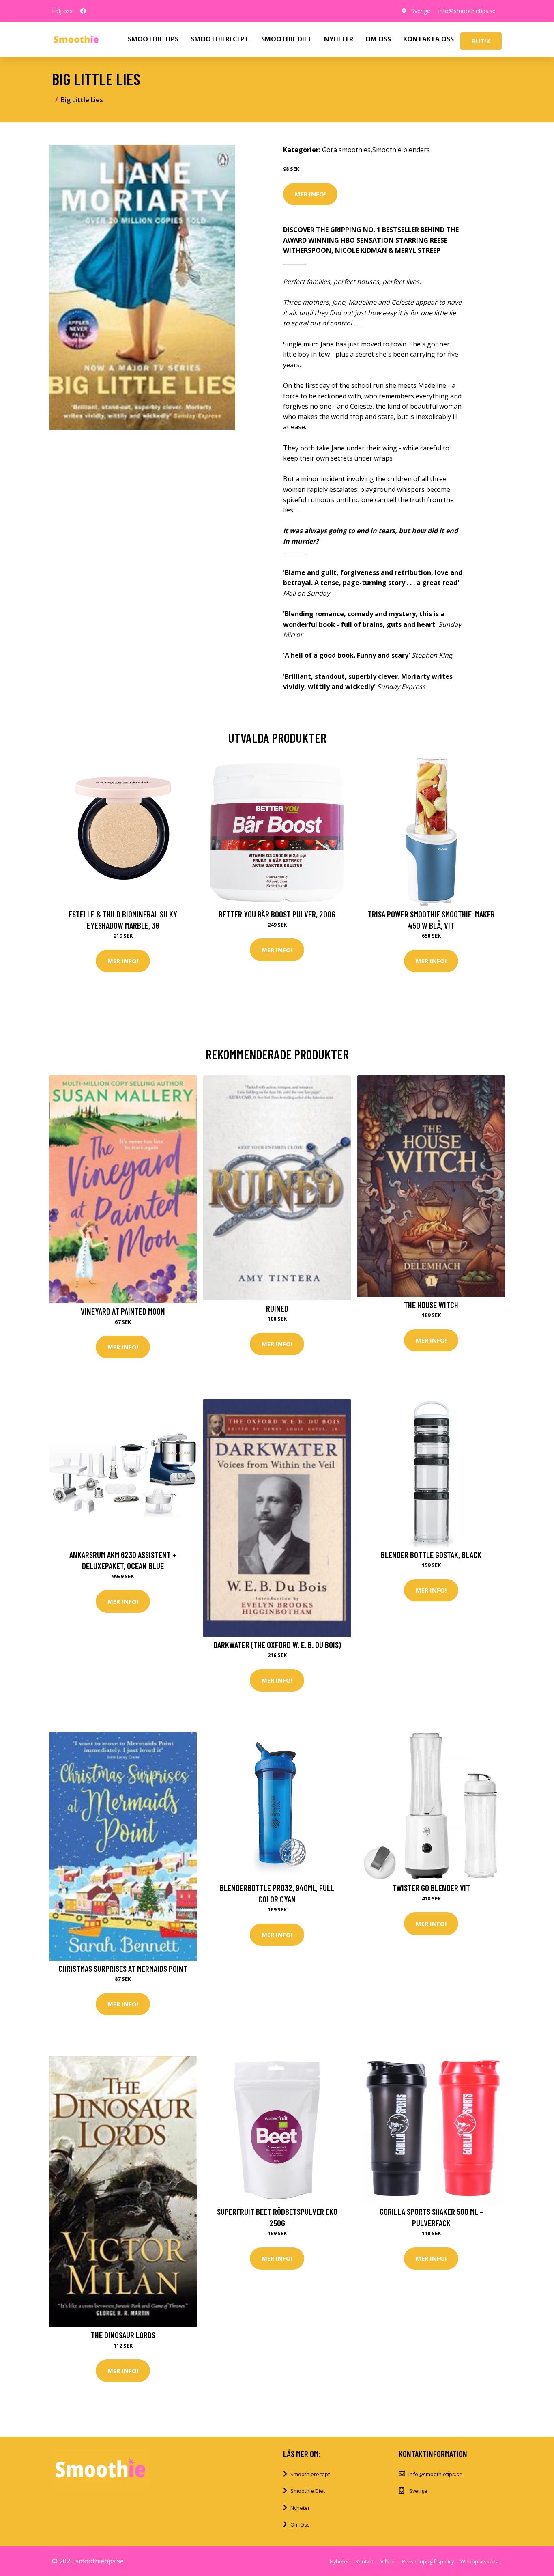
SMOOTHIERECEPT (220, 39)
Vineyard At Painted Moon (123, 1311)
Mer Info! (310, 194)
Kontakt (365, 2561)
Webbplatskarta (480, 2561)
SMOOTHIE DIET (287, 39)
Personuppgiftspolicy (428, 2561)
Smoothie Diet (308, 2491)
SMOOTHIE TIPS (153, 39)
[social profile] (83, 11)
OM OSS (378, 39)
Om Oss (300, 2524)
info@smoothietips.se (467, 11)
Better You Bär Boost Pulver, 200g (277, 914)
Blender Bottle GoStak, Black (431, 1555)
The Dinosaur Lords (123, 2335)
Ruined (277, 1308)
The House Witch (431, 1305)
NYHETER (339, 39)
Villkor (388, 2561)
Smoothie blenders (401, 150)
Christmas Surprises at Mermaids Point (123, 1968)
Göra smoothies (346, 150)
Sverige (421, 11)
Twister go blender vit (431, 1888)
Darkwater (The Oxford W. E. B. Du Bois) (277, 1645)
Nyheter (300, 2508)
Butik (481, 41)
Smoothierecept (310, 2474)
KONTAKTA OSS (428, 39)
